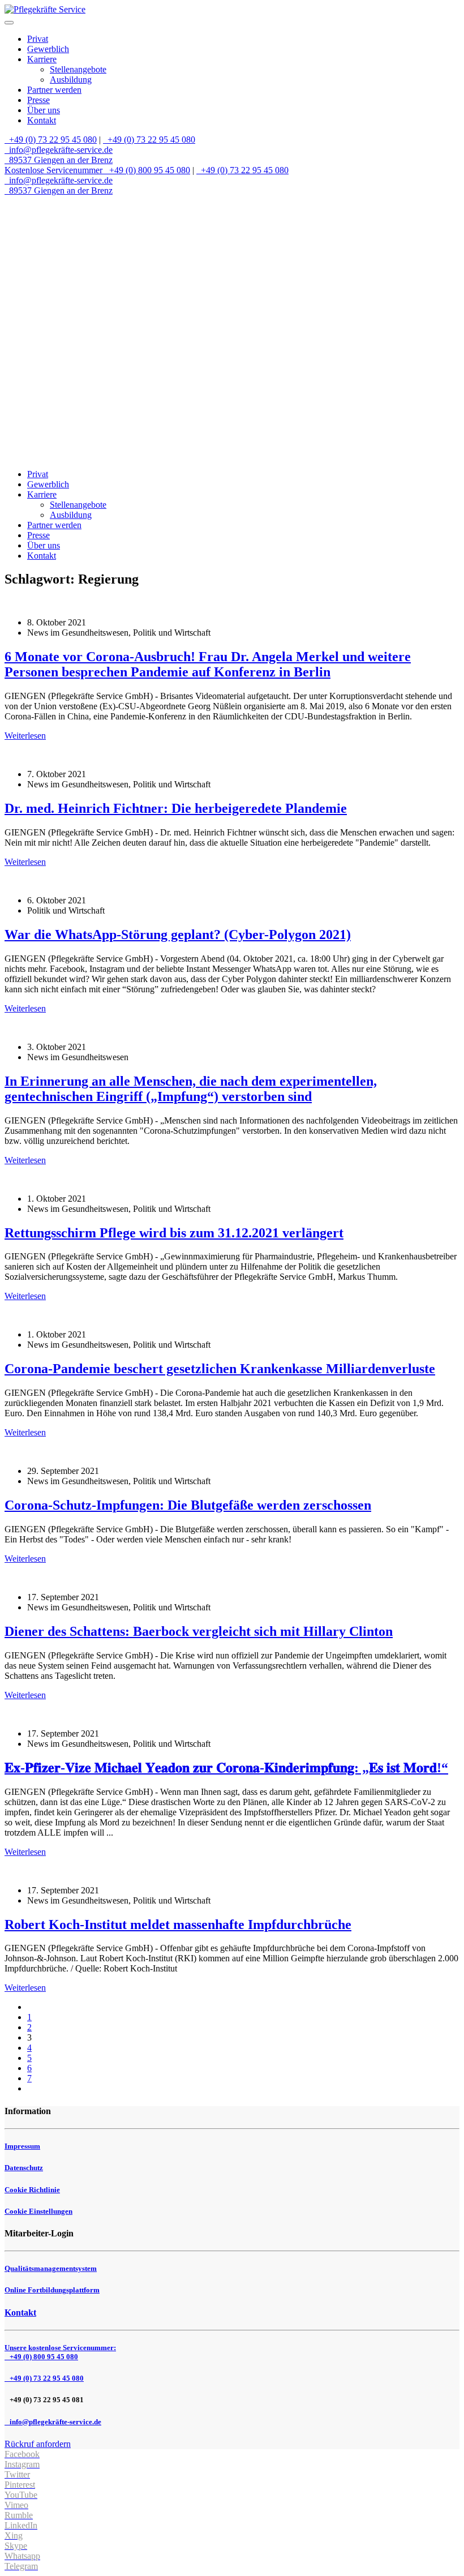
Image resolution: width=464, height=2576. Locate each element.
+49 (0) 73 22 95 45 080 (52, 140)
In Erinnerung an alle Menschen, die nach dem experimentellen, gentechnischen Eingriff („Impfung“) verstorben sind (191, 1089)
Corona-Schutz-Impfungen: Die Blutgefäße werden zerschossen (188, 1505)
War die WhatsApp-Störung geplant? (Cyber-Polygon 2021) (178, 935)
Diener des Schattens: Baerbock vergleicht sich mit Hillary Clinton (199, 1631)
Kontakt (42, 120)
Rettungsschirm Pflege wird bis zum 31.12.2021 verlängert (174, 1233)
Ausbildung (71, 80)
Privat (38, 39)
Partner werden (54, 90)
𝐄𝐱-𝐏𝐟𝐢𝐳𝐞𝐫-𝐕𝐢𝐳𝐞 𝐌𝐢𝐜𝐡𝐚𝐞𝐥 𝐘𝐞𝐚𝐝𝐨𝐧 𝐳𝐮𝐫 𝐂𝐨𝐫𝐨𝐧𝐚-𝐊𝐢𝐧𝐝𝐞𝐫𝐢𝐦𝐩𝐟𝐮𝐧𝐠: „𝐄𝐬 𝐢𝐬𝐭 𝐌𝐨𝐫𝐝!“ (226, 1768)
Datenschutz (24, 2168)
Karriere (42, 59)
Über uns (44, 110)
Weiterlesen (25, 736)
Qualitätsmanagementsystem (51, 2268)
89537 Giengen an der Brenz (60, 160)
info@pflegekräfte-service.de (60, 150)
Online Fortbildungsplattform (52, 2290)
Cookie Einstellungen (38, 2211)
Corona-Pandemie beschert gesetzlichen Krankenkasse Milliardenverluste (220, 1369)
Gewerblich (48, 49)
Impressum (22, 2146)
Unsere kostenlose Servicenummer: (60, 2352)
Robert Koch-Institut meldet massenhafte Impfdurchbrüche (178, 1925)
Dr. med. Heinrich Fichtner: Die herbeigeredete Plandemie (176, 808)
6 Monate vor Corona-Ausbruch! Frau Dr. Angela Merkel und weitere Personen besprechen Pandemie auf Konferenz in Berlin (208, 664)
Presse (38, 100)
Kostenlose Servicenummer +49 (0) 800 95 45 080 (97, 170)
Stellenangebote (78, 69)
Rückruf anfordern (38, 2444)
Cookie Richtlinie (32, 2190)
